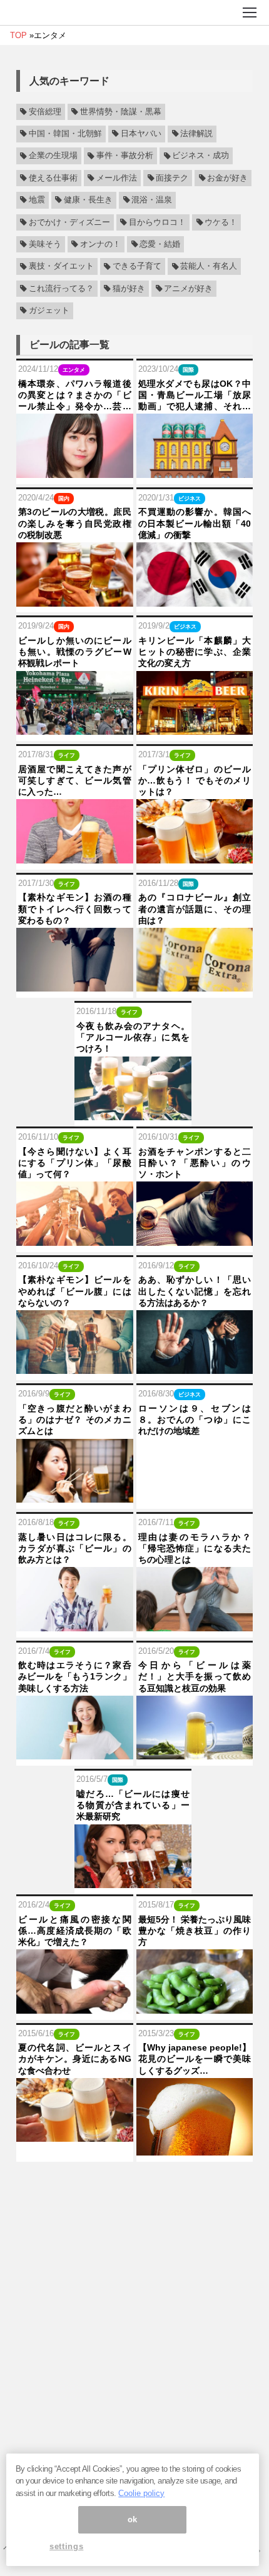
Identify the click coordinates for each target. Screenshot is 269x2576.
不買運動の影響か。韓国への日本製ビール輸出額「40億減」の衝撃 (195, 523)
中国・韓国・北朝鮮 (65, 134)
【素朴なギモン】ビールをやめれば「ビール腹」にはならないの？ (75, 1291)
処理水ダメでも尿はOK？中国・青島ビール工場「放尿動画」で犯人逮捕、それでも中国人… (195, 395)
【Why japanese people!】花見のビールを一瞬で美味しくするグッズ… (195, 2059)
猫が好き (129, 289)
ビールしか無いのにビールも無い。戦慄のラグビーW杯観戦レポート (75, 652)
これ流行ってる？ (61, 289)
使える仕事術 (53, 178)
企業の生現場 (53, 156)
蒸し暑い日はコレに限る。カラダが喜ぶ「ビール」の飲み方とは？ (75, 1548)
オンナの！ (100, 244)
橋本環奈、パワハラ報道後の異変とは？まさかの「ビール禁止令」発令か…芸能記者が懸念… (75, 395)
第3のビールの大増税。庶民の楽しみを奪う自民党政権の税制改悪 (75, 523)
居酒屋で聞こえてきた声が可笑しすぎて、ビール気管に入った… (75, 780)
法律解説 (196, 134)
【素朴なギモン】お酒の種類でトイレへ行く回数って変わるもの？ (75, 908)
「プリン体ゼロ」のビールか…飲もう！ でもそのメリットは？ (195, 780)
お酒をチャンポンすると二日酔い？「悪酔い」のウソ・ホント (195, 1163)
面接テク (172, 178)
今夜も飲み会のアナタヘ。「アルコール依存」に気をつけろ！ (133, 1037)
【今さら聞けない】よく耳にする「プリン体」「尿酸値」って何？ (75, 1163)
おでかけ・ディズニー (69, 222)
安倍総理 (45, 112)
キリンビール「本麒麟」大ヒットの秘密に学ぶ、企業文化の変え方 (195, 652)
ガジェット (49, 311)
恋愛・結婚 (160, 244)
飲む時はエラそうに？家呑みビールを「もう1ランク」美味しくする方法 (75, 1676)
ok (133, 2519)
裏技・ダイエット (61, 267)
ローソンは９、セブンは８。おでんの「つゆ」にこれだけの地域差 (195, 1420)
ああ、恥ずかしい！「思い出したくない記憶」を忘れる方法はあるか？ (195, 1291)
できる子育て (137, 267)
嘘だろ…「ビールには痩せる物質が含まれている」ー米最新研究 (133, 1805)
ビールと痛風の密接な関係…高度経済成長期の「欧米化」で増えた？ (75, 1931)
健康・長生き (88, 200)
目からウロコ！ (157, 222)
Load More (134, 2185)
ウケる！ (221, 222)
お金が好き (227, 178)
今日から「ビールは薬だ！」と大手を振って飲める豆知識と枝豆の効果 (195, 1676)
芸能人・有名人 (209, 267)
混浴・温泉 (152, 200)
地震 (37, 200)
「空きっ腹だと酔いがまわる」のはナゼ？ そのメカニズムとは (75, 1420)
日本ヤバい (141, 134)
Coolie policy (141, 2493)
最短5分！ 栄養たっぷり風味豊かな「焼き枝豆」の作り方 (195, 1931)
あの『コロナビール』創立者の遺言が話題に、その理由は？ (195, 908)
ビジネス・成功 (200, 156)
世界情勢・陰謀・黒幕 (121, 112)
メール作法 (117, 178)
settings (66, 2546)
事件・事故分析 (125, 156)
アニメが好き (188, 289)
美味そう (45, 244)
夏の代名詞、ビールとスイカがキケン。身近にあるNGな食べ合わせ (75, 2059)
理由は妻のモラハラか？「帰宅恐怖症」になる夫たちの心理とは (195, 1548)
